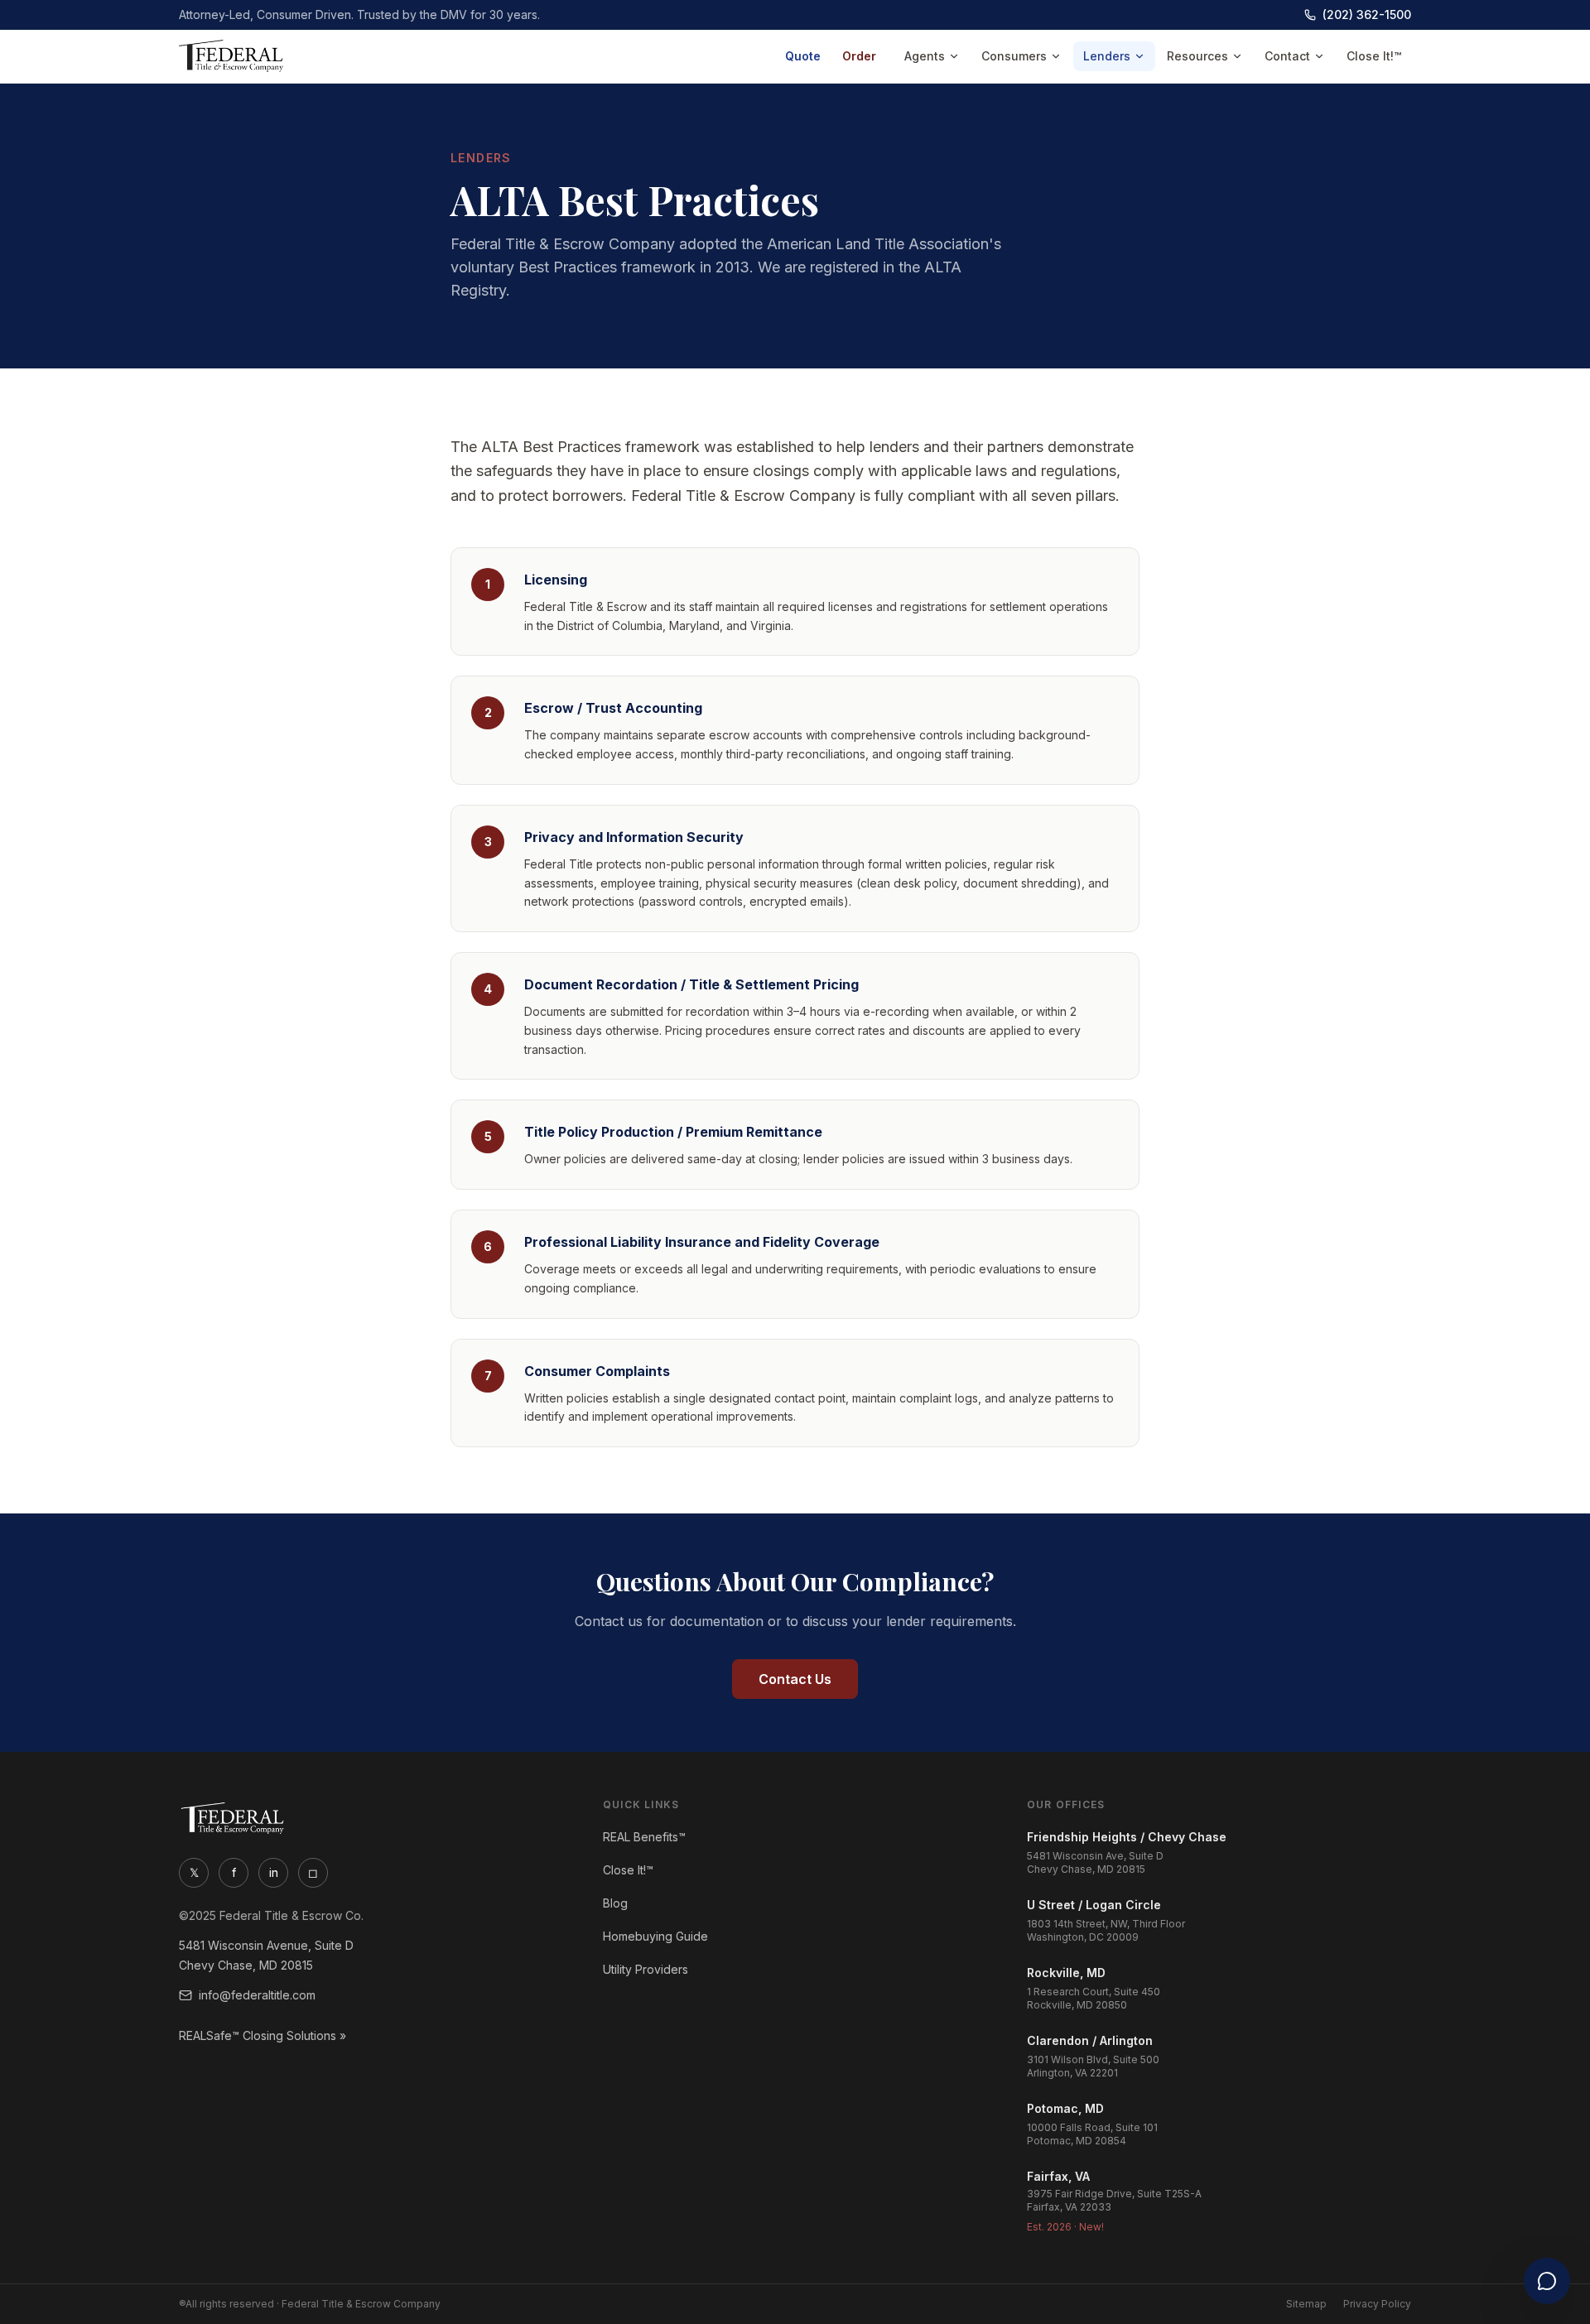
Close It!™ (1374, 56)
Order (859, 56)
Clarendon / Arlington (1090, 2040)
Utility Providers (646, 1969)
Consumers (1014, 56)
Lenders (1107, 56)
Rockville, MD (1066, 1973)
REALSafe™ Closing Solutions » (263, 2035)
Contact (1287, 56)
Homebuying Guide (655, 1936)
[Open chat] (1547, 2281)
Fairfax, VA (1058, 2176)
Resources (1197, 56)
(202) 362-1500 (1367, 14)
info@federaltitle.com (257, 1995)
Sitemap (1306, 2304)
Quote (803, 56)
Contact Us (795, 1679)
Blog (615, 1903)
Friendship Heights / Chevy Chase (1127, 1837)
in (274, 1872)
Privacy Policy (1377, 2304)
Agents (925, 56)
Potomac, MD (1065, 2108)
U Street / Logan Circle (1094, 1905)
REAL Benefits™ (644, 1837)
